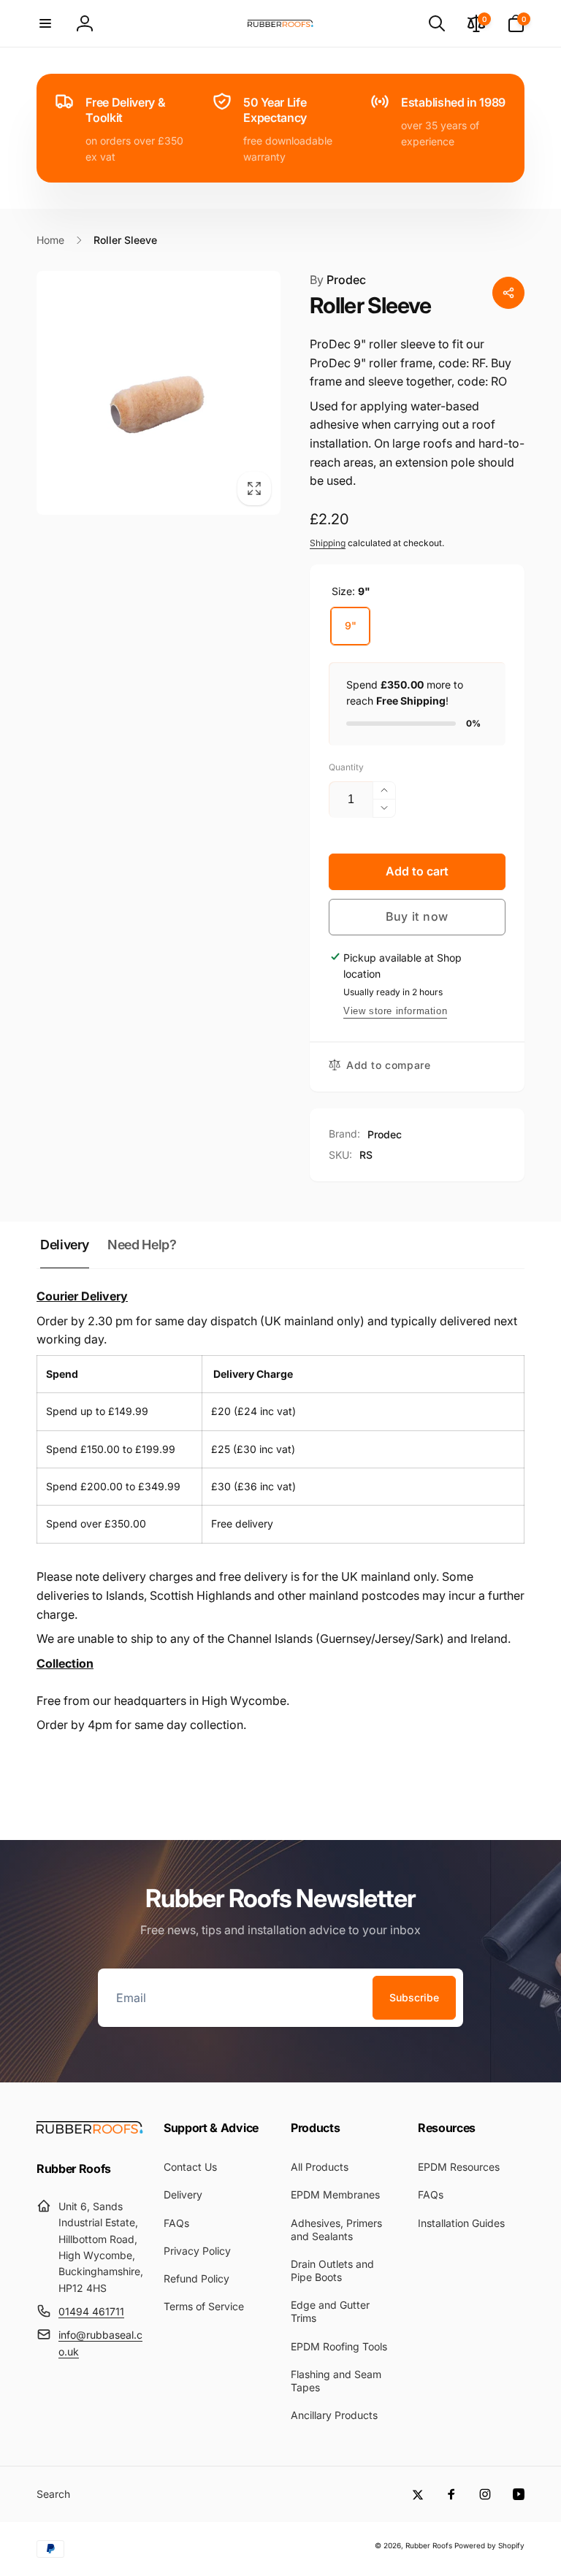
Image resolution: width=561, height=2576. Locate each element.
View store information (395, 1011)
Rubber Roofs (429, 2545)
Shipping (328, 543)
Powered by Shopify (489, 2545)
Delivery (65, 1245)
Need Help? (142, 1245)
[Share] (508, 293)
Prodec (338, 280)
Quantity (346, 767)
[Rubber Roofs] (90, 2129)
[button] (45, 23)
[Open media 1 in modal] (159, 393)
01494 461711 (91, 2311)
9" (351, 625)
